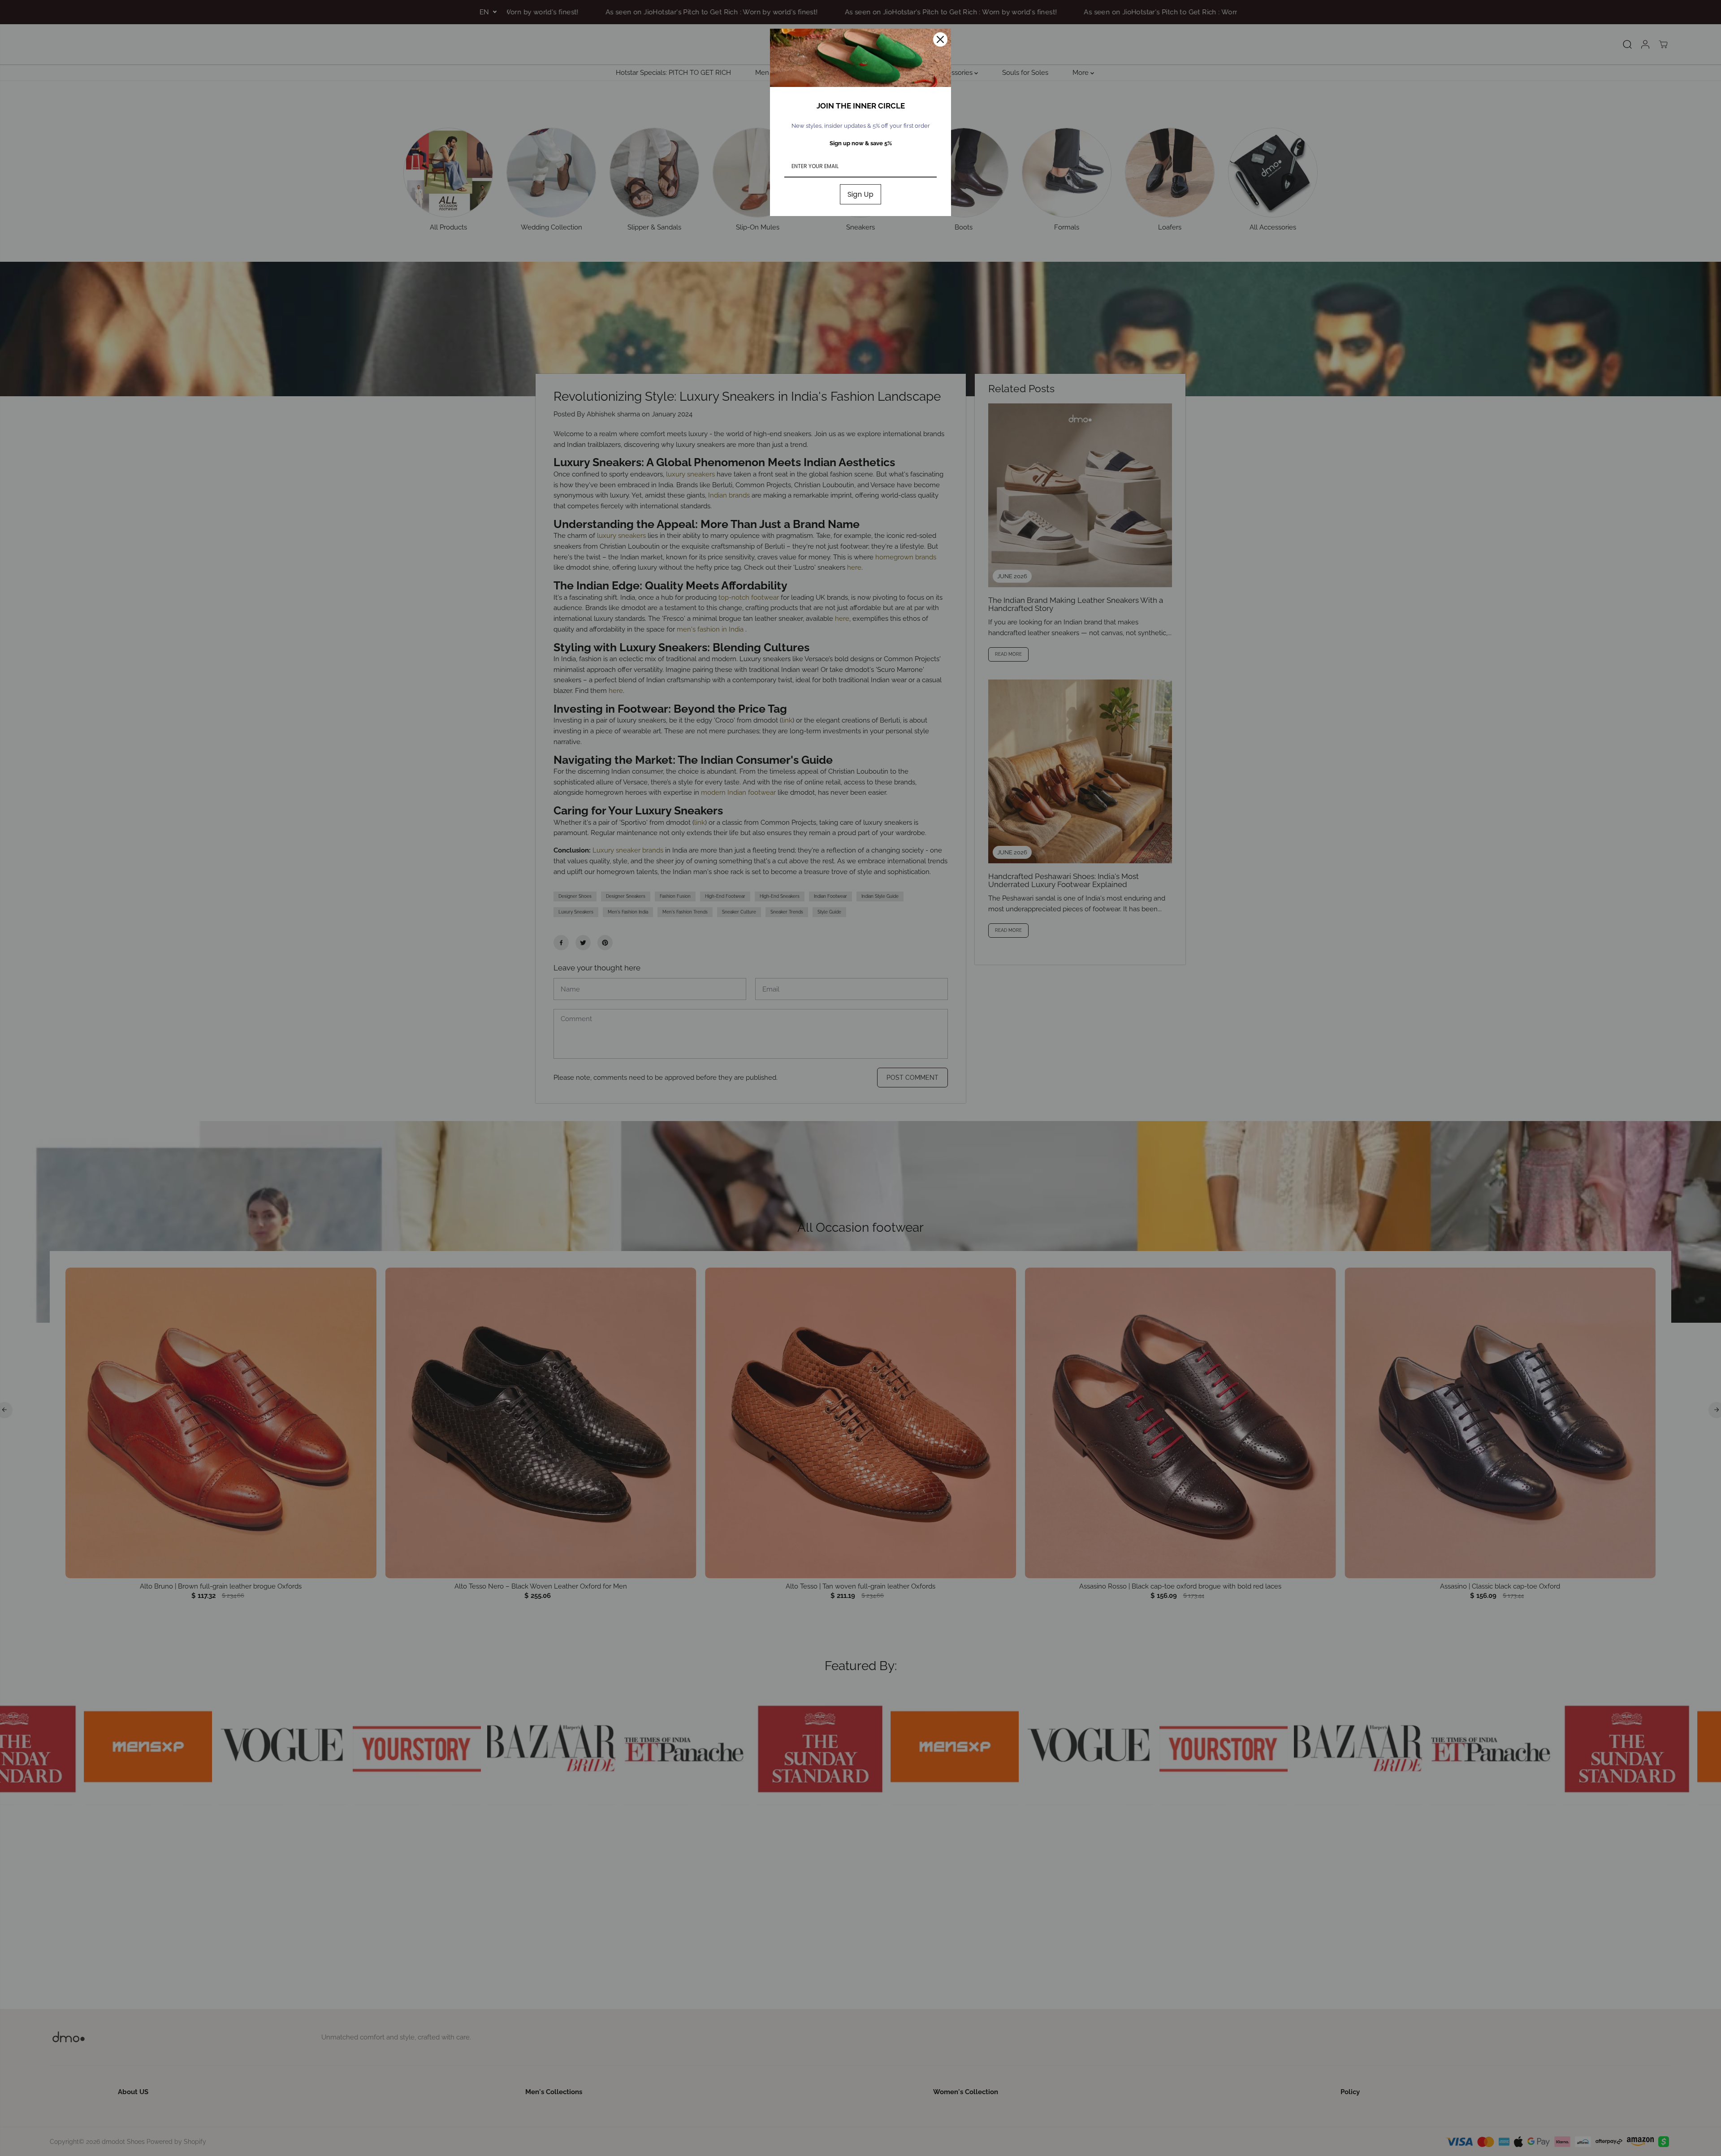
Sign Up (860, 194)
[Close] (940, 39)
